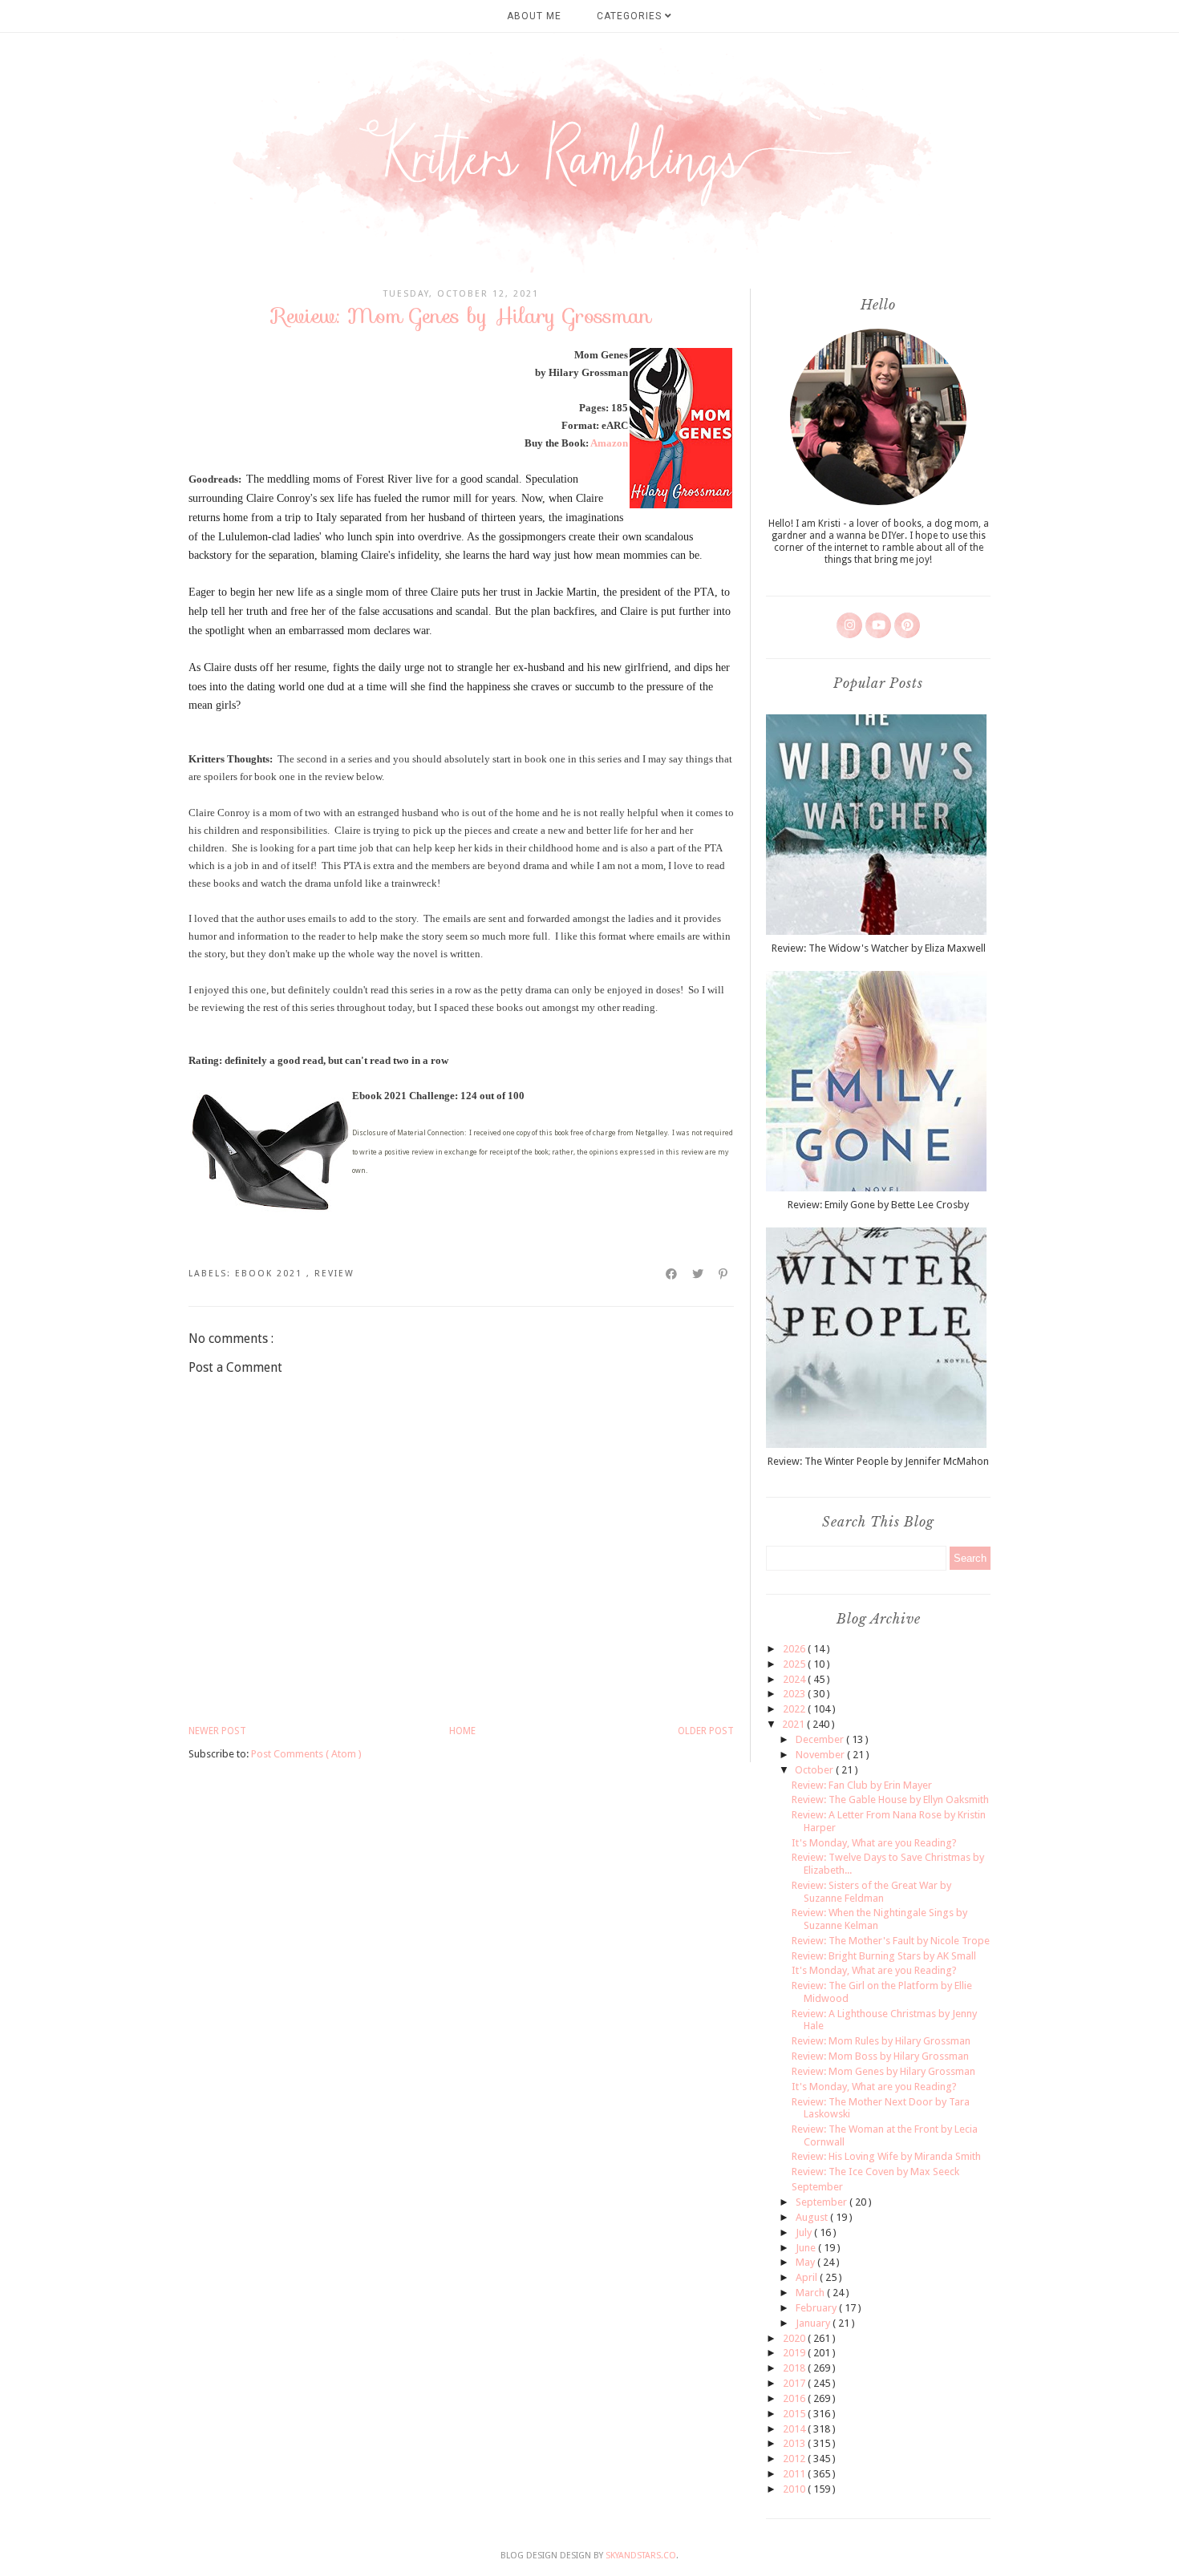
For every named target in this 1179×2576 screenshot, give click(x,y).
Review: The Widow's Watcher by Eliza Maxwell (879, 948)
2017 (795, 2383)
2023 (795, 1694)
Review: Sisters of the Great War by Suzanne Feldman (871, 1892)
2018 (795, 2368)
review (334, 1274)
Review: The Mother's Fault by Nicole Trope (891, 1941)
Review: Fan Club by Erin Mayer (862, 1785)
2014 (795, 2429)
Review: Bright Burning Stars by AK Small (884, 1956)
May (806, 2262)
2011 (795, 2474)
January (814, 2323)
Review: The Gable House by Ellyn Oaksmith (890, 1800)
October (815, 1770)
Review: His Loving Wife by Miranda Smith (886, 2156)
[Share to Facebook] (672, 1274)
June (807, 2248)
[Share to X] (699, 1274)
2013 (795, 2443)
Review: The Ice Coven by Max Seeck (875, 2172)
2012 (795, 2459)
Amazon (609, 443)
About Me (534, 16)
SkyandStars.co (641, 2556)
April (808, 2277)
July (805, 2232)
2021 (794, 1724)
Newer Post (217, 1731)
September (817, 2187)
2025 (795, 1664)
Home (462, 1731)
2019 (795, 2353)
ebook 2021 (271, 1274)
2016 (795, 2398)
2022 (795, 1709)
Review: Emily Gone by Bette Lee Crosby (878, 1205)
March (811, 2293)
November (821, 1755)
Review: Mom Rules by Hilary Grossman (881, 2041)
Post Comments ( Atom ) (306, 1754)
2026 (795, 1649)
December (821, 1739)
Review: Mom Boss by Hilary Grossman (880, 2056)
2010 (795, 2489)
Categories (631, 16)
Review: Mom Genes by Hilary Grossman (883, 2071)
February (817, 2308)
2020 (795, 2338)
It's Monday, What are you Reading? (874, 1843)
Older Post (706, 1731)
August (813, 2217)
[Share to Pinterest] (724, 1274)
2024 (795, 1679)
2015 (795, 2414)
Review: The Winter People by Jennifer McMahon (878, 1461)
